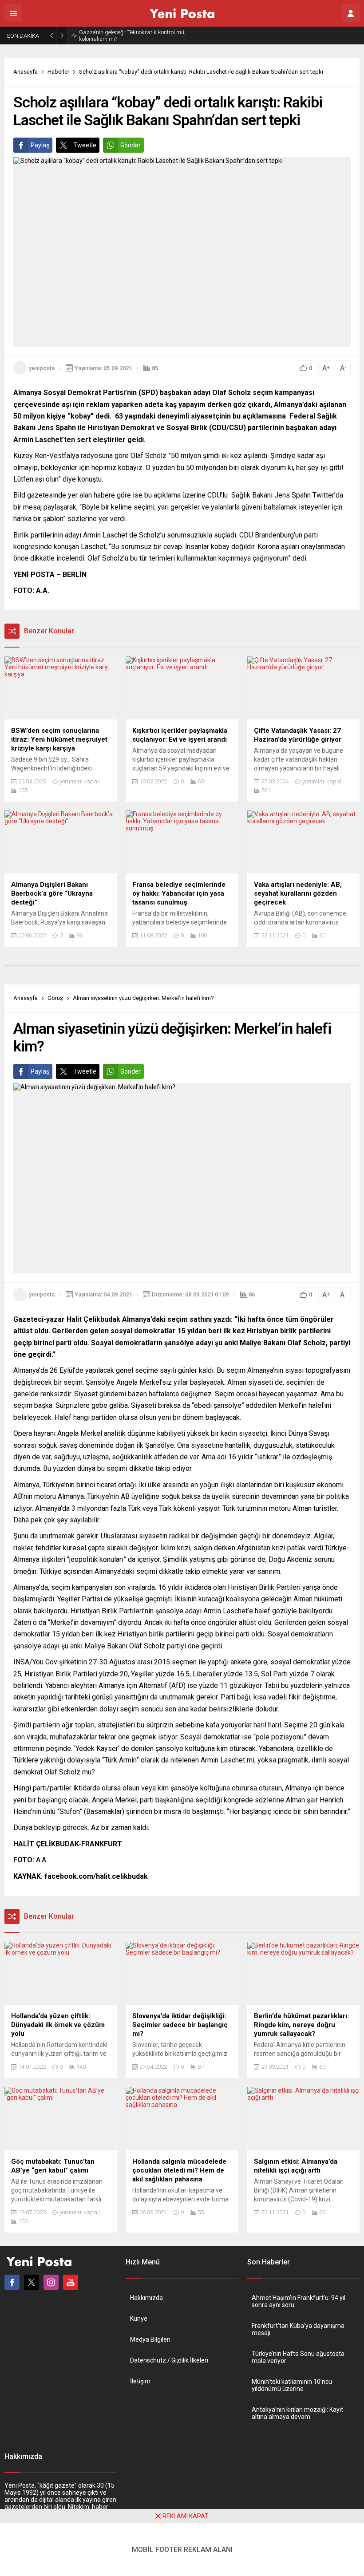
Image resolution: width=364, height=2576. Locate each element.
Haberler (58, 72)
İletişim (140, 2381)
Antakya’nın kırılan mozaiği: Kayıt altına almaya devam (297, 2413)
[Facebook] (12, 2282)
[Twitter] (32, 2282)
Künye (139, 2319)
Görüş (55, 998)
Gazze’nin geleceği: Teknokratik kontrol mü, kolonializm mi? (132, 36)
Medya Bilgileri (150, 2339)
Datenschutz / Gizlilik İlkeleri (169, 2360)
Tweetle (85, 145)
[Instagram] (51, 2282)
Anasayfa (26, 72)
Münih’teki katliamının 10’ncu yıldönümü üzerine (292, 2385)
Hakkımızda (146, 2298)
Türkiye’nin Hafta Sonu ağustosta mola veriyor (298, 2357)
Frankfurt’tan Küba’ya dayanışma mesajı (298, 2329)
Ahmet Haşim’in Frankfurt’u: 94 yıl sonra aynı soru (299, 2301)
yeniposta (42, 368)
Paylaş (40, 145)
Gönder (131, 145)
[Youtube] (71, 2282)
